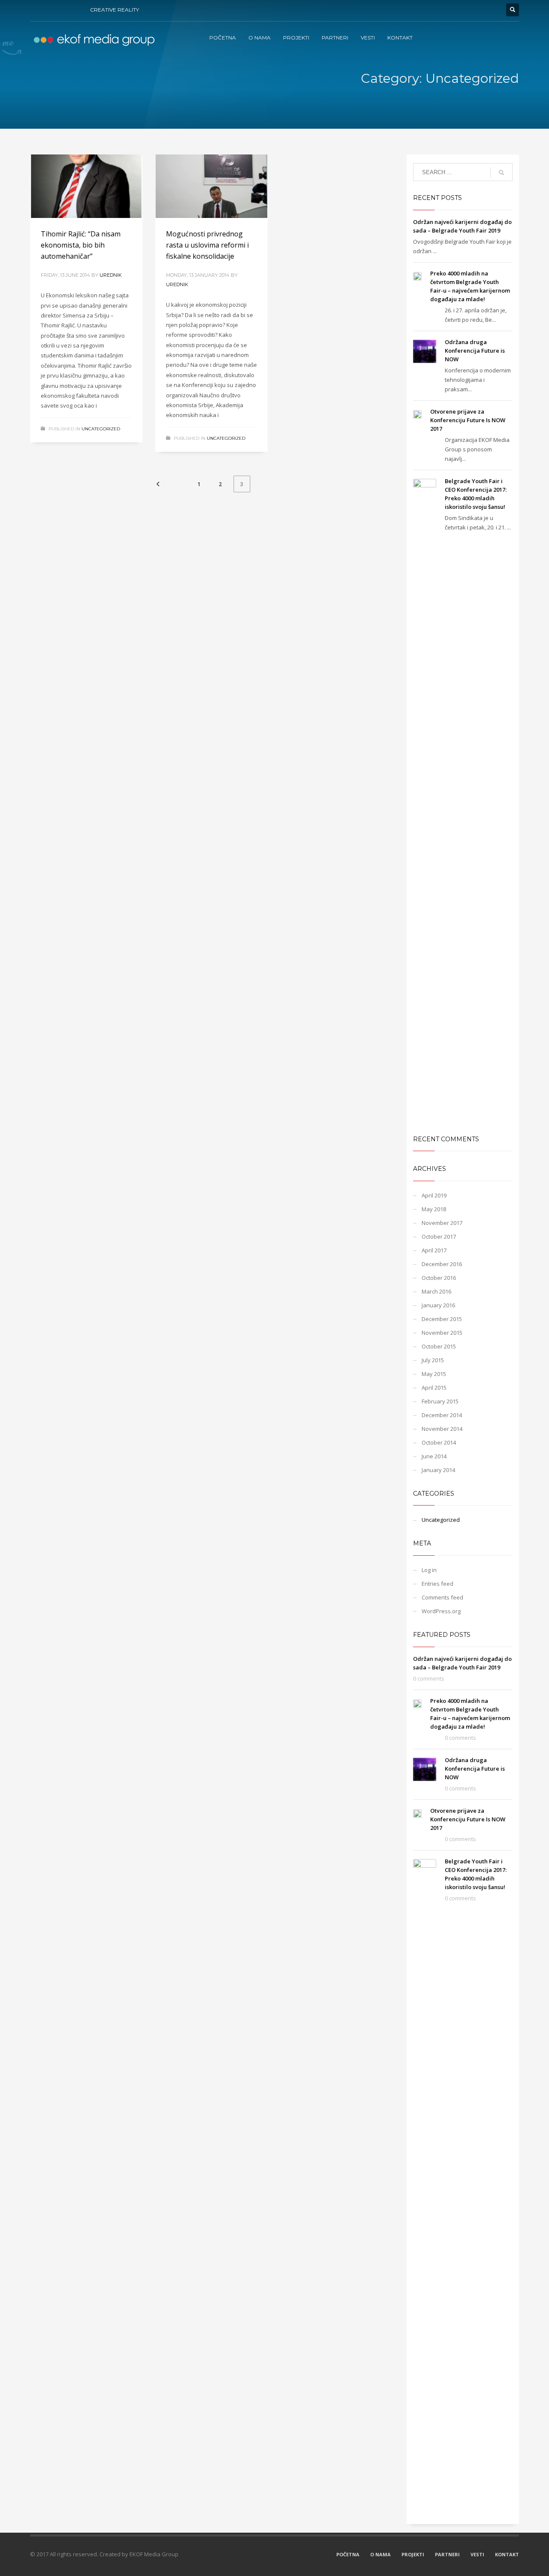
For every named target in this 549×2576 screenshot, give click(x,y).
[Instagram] (62, 10)
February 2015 (440, 1401)
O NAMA (380, 2554)
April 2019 (434, 1195)
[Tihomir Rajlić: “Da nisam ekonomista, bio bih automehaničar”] (86, 186)
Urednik (111, 275)
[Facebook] (36, 10)
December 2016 (442, 1264)
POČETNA (348, 2554)
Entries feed (437, 1584)
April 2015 (434, 1388)
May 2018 (434, 1209)
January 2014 (438, 1470)
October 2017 (439, 1237)
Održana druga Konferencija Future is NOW (475, 351)
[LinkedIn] (75, 10)
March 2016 (436, 1291)
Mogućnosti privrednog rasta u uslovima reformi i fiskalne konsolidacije (207, 245)
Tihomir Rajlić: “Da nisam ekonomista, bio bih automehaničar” (81, 245)
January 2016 (438, 1305)
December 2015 (442, 1319)
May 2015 (434, 1374)
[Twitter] (49, 10)
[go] (501, 172)
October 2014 (439, 1442)
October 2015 (439, 1346)
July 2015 (433, 1360)
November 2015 (442, 1333)
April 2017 (434, 1250)
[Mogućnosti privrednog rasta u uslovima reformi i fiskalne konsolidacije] (211, 186)
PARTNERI (447, 2554)
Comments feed (442, 1597)
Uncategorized (101, 429)
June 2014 (434, 1456)
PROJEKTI (413, 2554)
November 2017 (442, 1223)
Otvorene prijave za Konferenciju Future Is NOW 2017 (468, 420)
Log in (429, 1570)
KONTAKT (507, 2554)
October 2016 (439, 1278)
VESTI (477, 2554)
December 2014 (442, 1415)
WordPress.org (441, 1611)
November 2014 (442, 1429)
